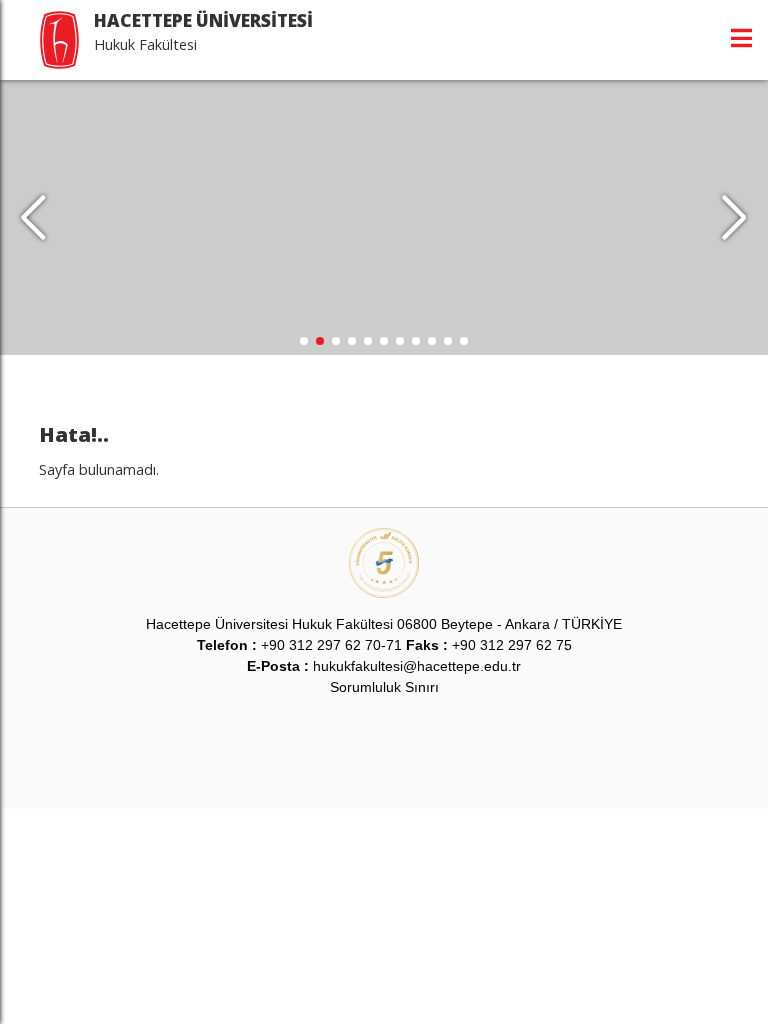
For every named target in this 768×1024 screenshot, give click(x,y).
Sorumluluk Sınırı (384, 687)
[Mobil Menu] (741, 38)
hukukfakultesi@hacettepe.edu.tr (417, 666)
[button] (734, 218)
